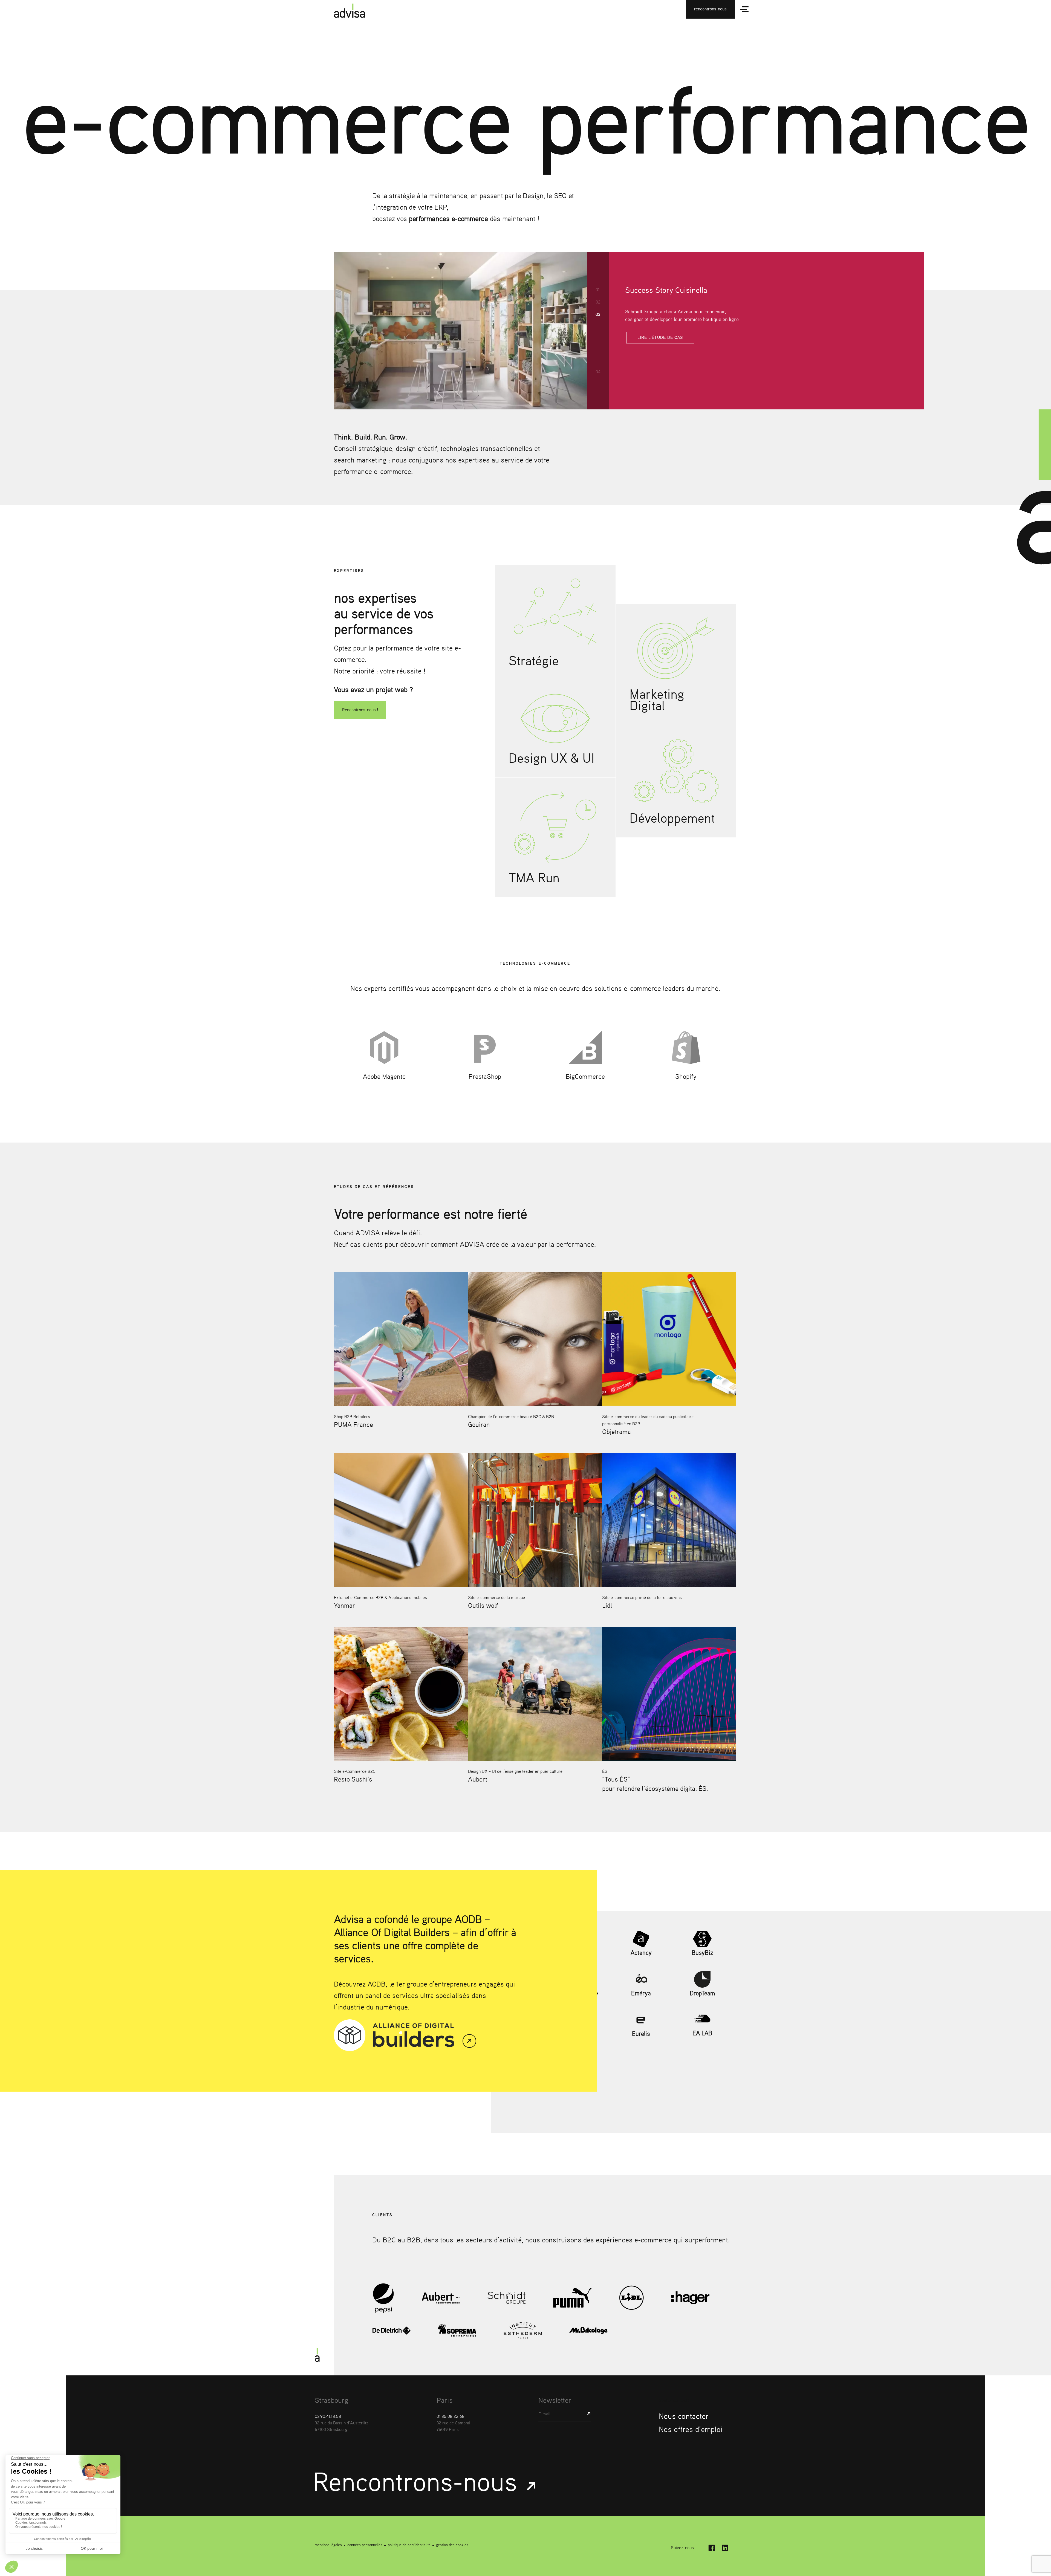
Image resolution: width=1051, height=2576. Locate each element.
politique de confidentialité (409, 2545)
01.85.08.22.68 (451, 2416)
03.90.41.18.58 (328, 2416)
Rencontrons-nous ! (360, 710)
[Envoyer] (586, 2414)
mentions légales (328, 2545)
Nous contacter (684, 2416)
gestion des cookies (452, 2545)
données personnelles (365, 2545)
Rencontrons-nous (418, 2481)
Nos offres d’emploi (691, 2429)
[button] (598, 290)
